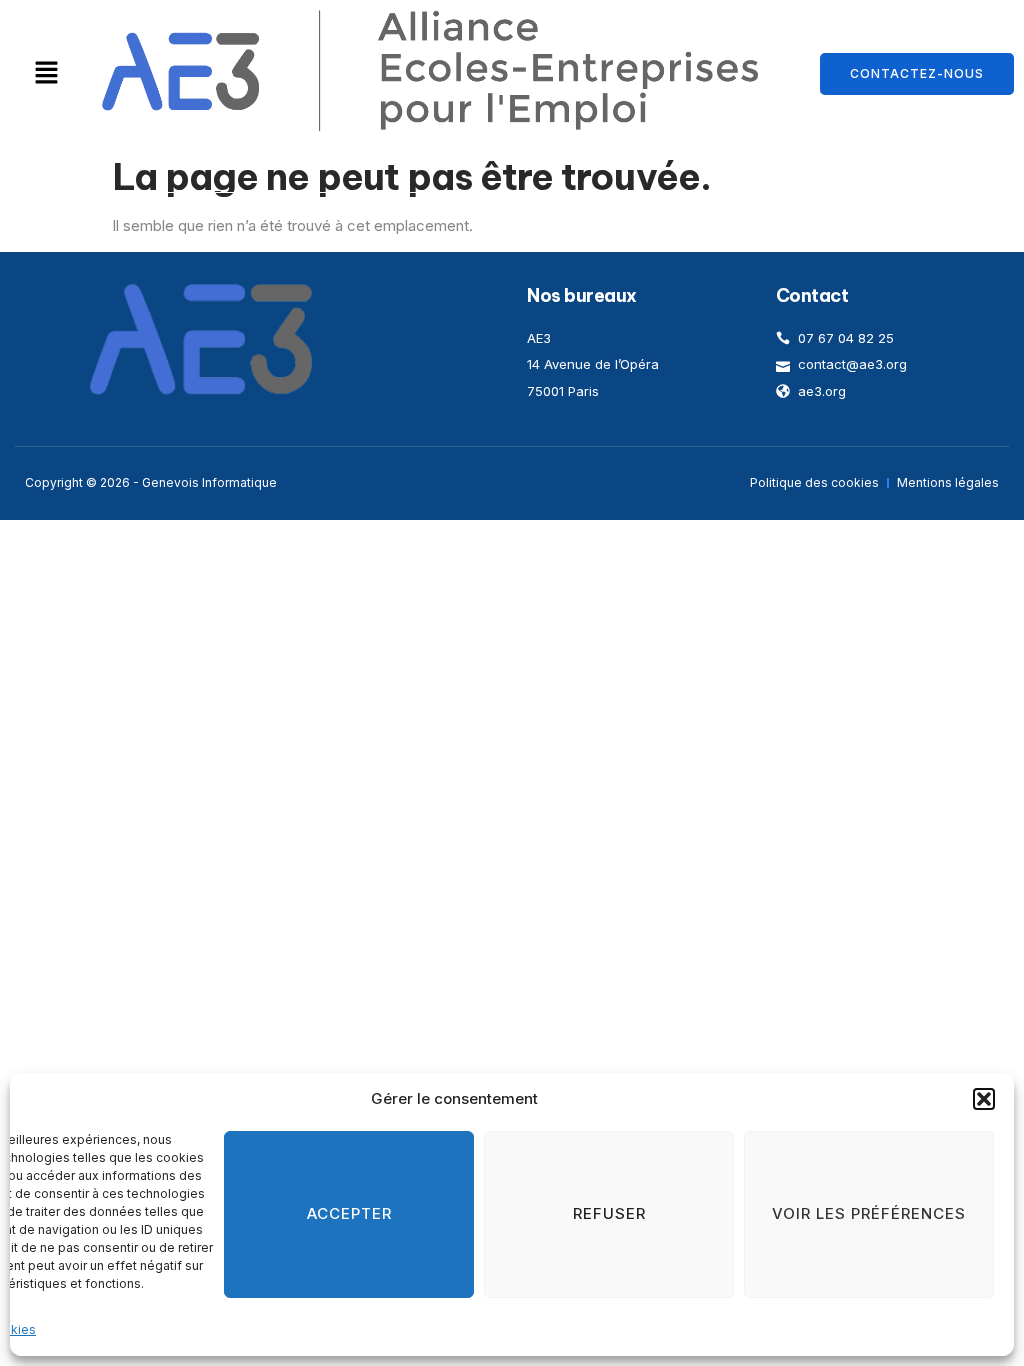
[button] (984, 1099)
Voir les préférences (869, 1213)
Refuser (609, 1213)
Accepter (349, 1213)
